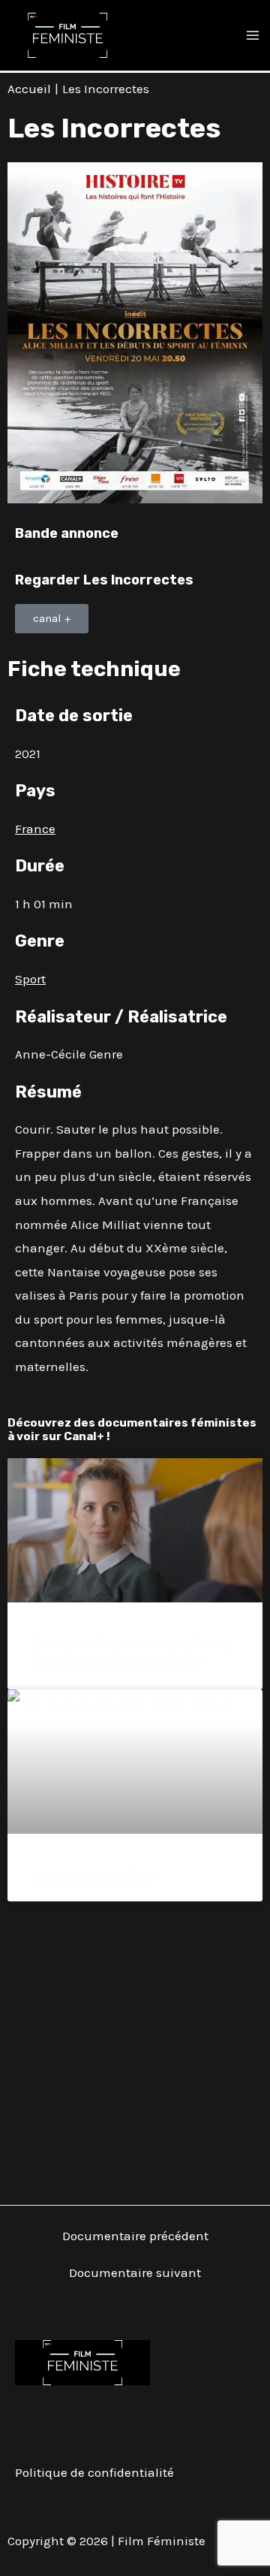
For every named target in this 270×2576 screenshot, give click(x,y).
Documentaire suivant (135, 2273)
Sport (30, 979)
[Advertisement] (135, 2044)
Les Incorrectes (93, 1873)
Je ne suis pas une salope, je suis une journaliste (131, 1651)
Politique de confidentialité (94, 2472)
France (35, 829)
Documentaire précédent (135, 2236)
